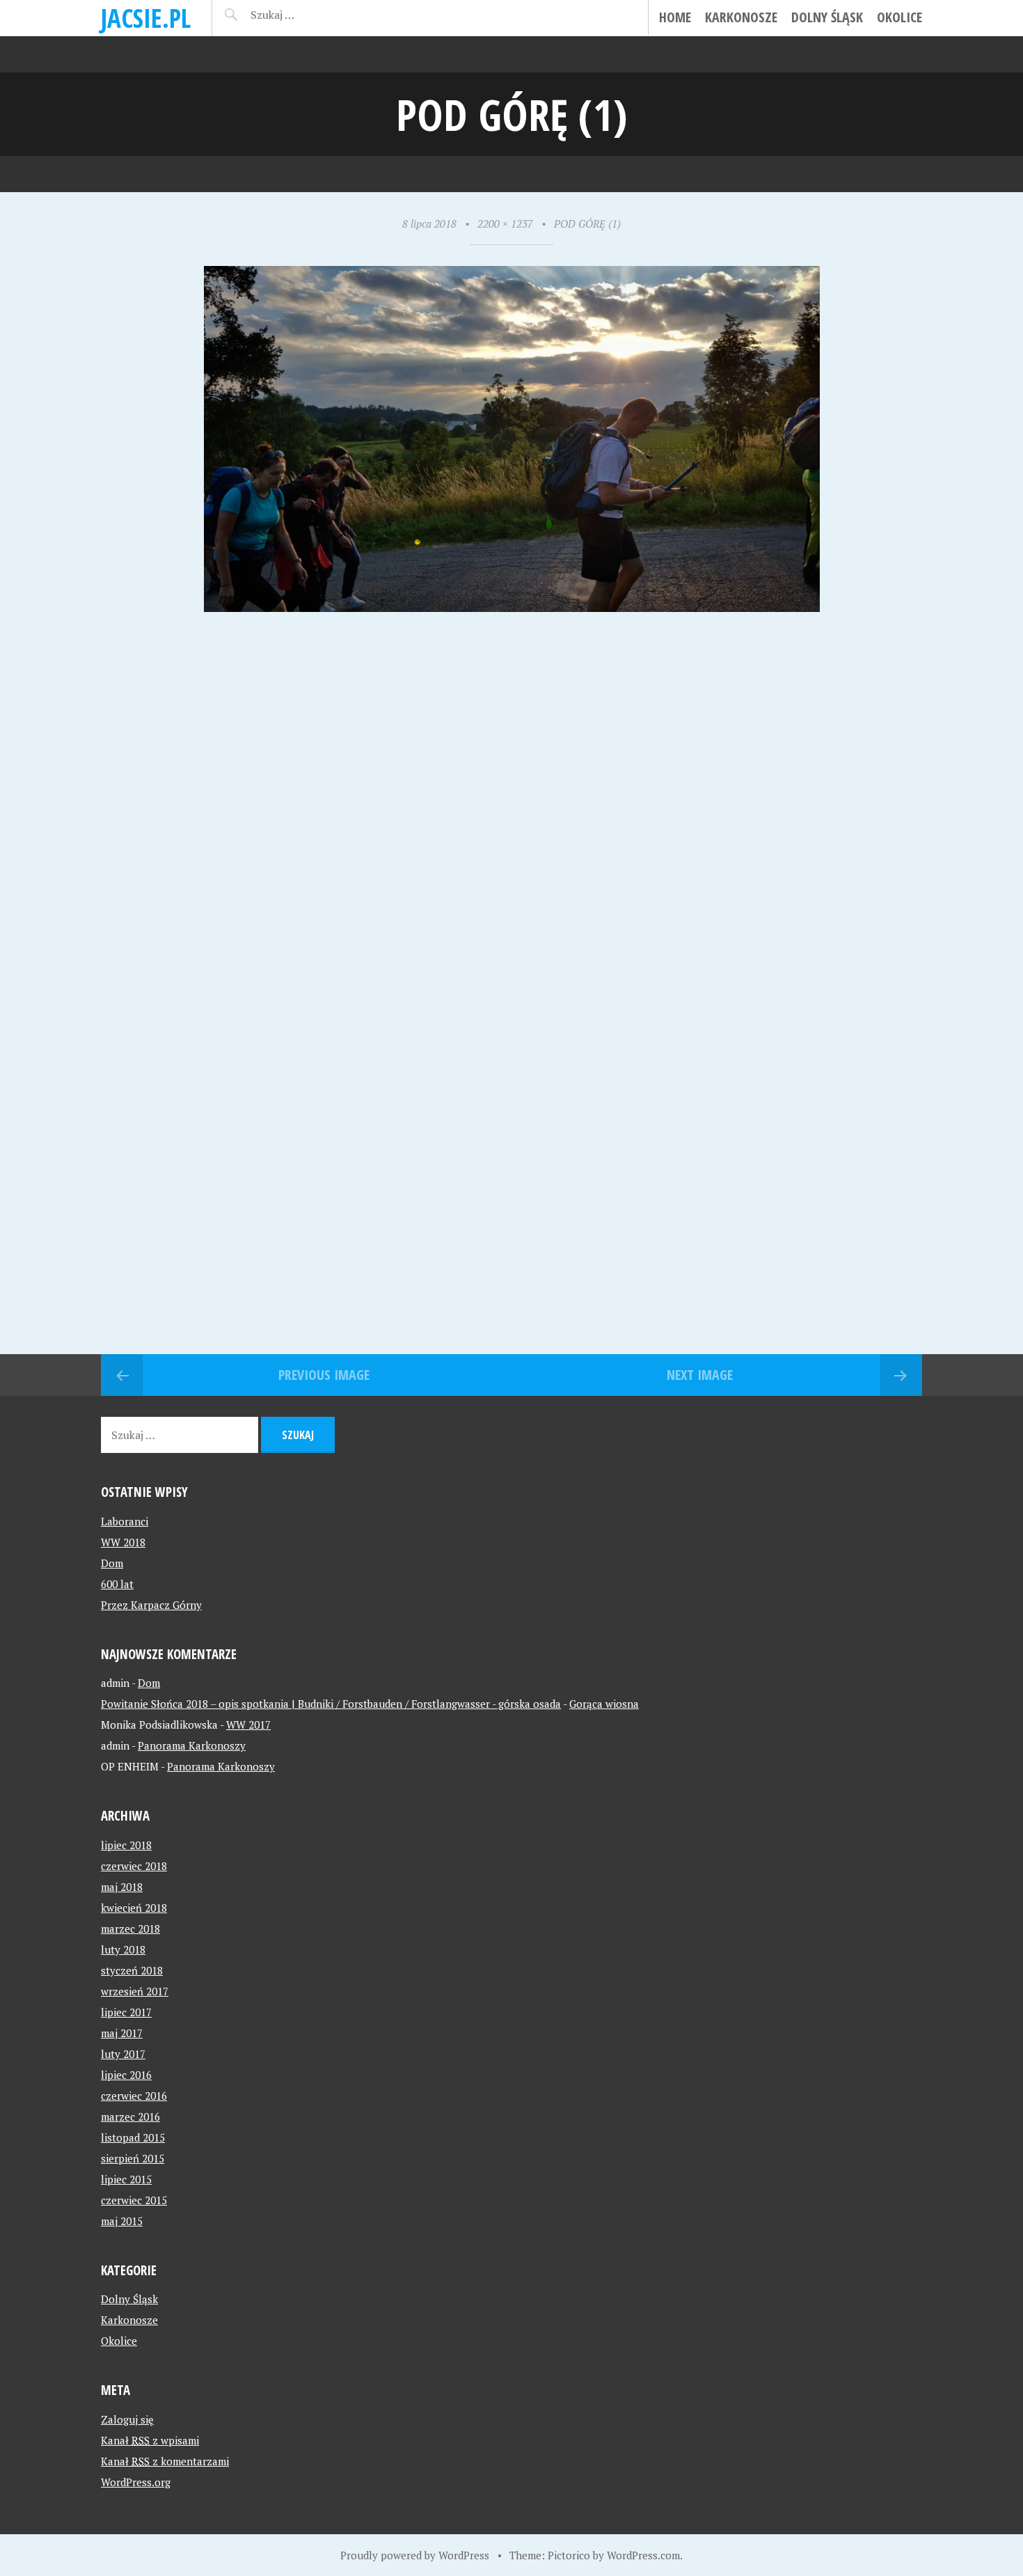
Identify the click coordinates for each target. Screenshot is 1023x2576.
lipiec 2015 (126, 2179)
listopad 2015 (133, 2137)
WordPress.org (136, 2482)
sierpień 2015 (133, 2158)
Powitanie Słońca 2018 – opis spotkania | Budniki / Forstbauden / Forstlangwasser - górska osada (331, 1704)
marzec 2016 (130, 2116)
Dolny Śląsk (827, 17)
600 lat (117, 1584)
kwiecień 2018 (134, 1908)
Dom (112, 1563)
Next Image (700, 1375)
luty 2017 (123, 2054)
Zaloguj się (127, 2419)
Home (675, 17)
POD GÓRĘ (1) (587, 223)
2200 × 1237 (505, 223)
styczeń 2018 (132, 1970)
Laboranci (125, 1521)
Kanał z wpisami (150, 2440)
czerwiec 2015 (134, 2200)
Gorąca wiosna (604, 1704)
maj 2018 (122, 1887)
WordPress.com (643, 2555)
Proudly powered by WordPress (415, 2555)
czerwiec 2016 (134, 2096)
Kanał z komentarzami (165, 2461)
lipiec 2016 (126, 2075)
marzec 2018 (130, 1929)
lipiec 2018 (126, 1845)
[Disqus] (511, 812)
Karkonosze (741, 17)
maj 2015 (122, 2221)
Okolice (899, 17)
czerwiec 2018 (134, 1866)
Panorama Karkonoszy (192, 1745)
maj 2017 (122, 2033)
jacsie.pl (146, 18)
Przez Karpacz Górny (151, 1605)
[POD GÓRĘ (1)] (512, 607)
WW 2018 (123, 1542)
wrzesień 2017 (135, 1991)
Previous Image (324, 1375)
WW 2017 (248, 1725)
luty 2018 (123, 1949)
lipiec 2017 (126, 2012)
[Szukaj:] (308, 15)
